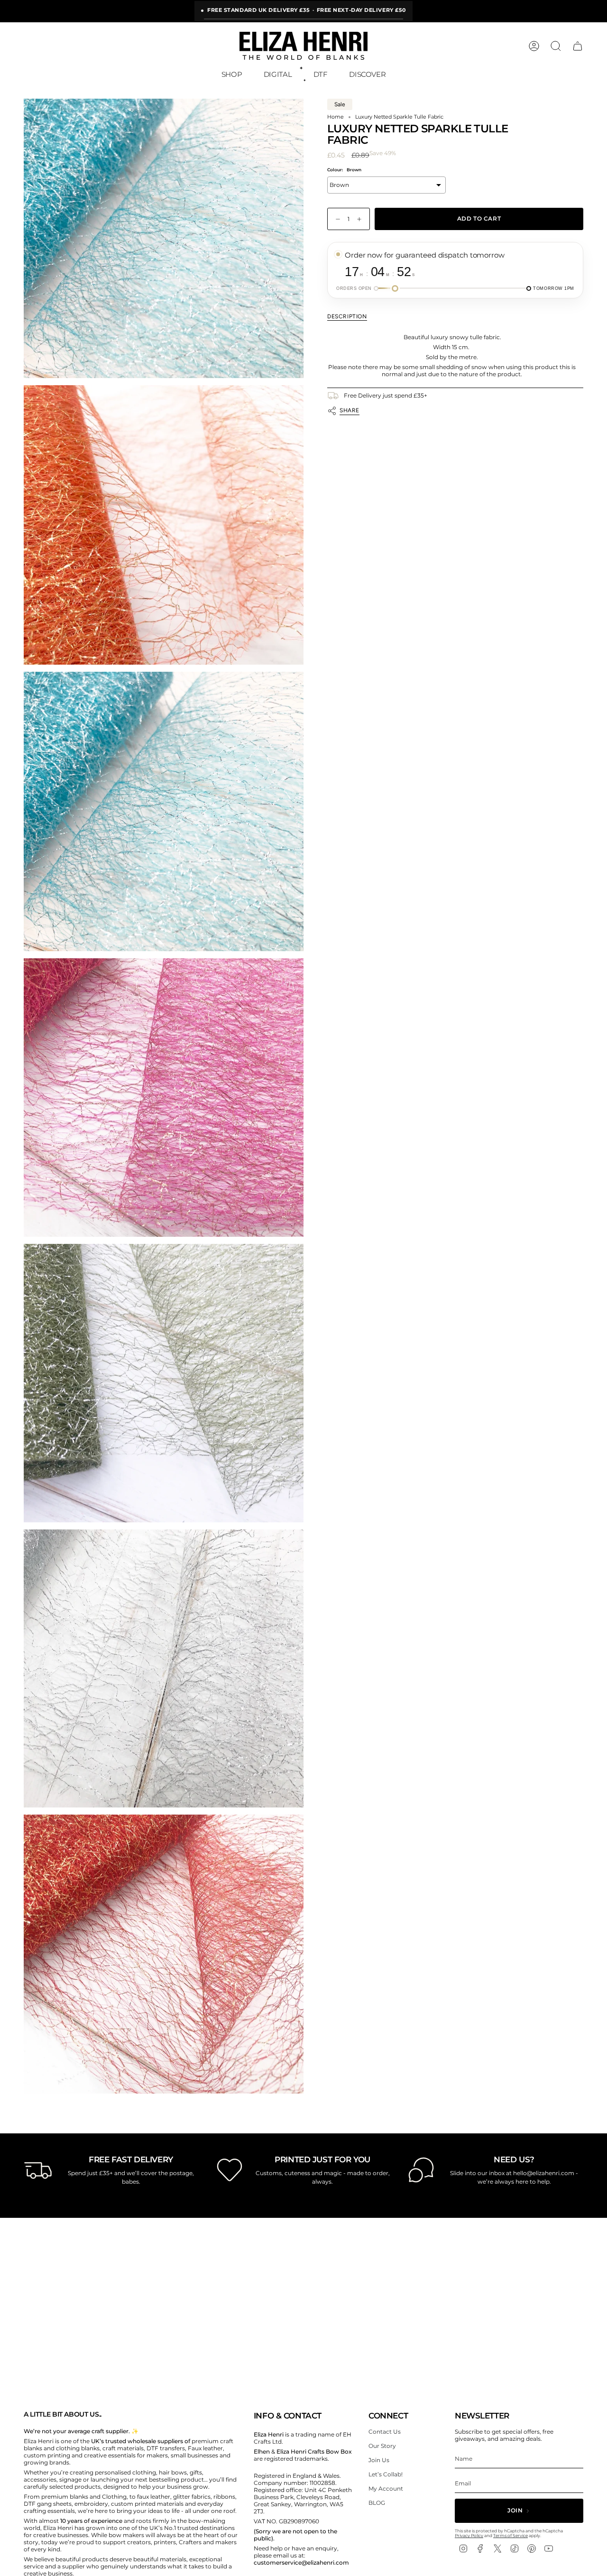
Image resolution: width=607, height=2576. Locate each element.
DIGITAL (278, 74)
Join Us (379, 2460)
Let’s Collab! (386, 2474)
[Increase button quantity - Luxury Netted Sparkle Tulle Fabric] (361, 219)
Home (336, 117)
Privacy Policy (469, 2535)
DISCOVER (367, 74)
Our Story (382, 2446)
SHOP (232, 74)
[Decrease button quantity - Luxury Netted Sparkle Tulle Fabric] (336, 219)
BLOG (377, 2503)
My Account (386, 2488)
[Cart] (578, 46)
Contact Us (385, 2432)
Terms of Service (510, 2535)
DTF (321, 74)
